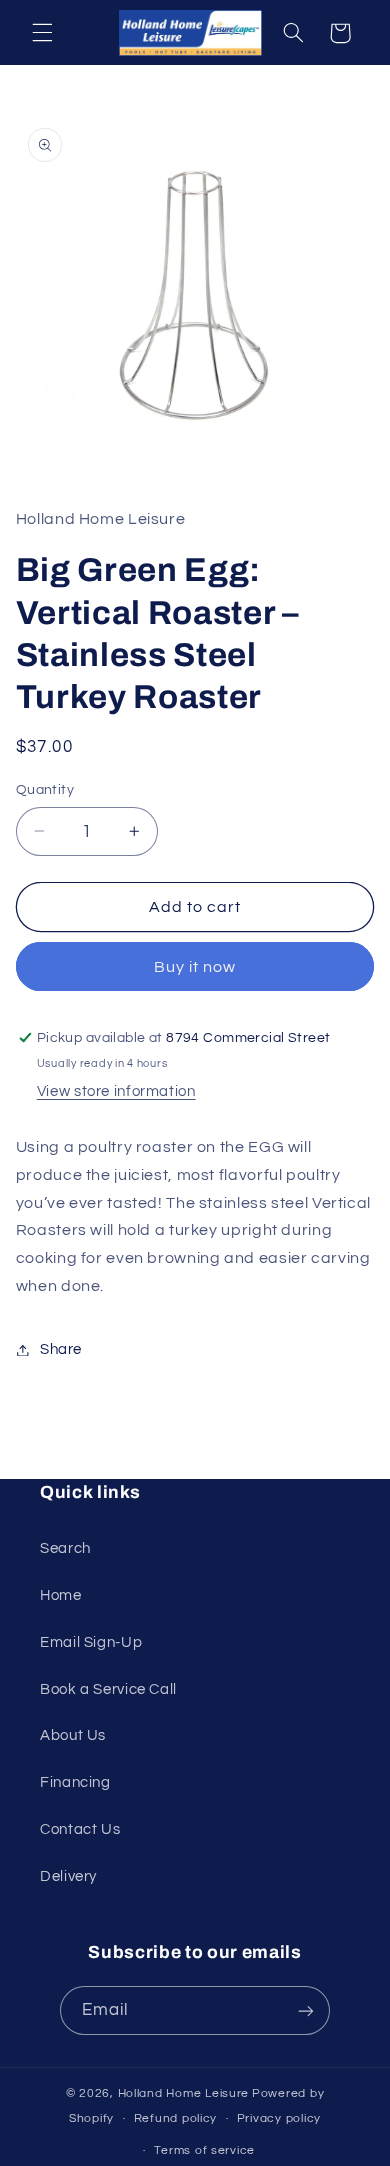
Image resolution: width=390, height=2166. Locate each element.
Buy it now (195, 967)
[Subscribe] (306, 2010)
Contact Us (80, 1829)
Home (61, 1595)
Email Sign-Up (91, 1642)
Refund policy (176, 2118)
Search (65, 1548)
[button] (42, 33)
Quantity (45, 790)
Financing (75, 1782)
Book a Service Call (108, 1689)
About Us (73, 1735)
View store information (116, 1091)
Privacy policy (279, 2118)
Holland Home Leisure (184, 2093)
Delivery (68, 1876)
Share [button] (61, 1349)
